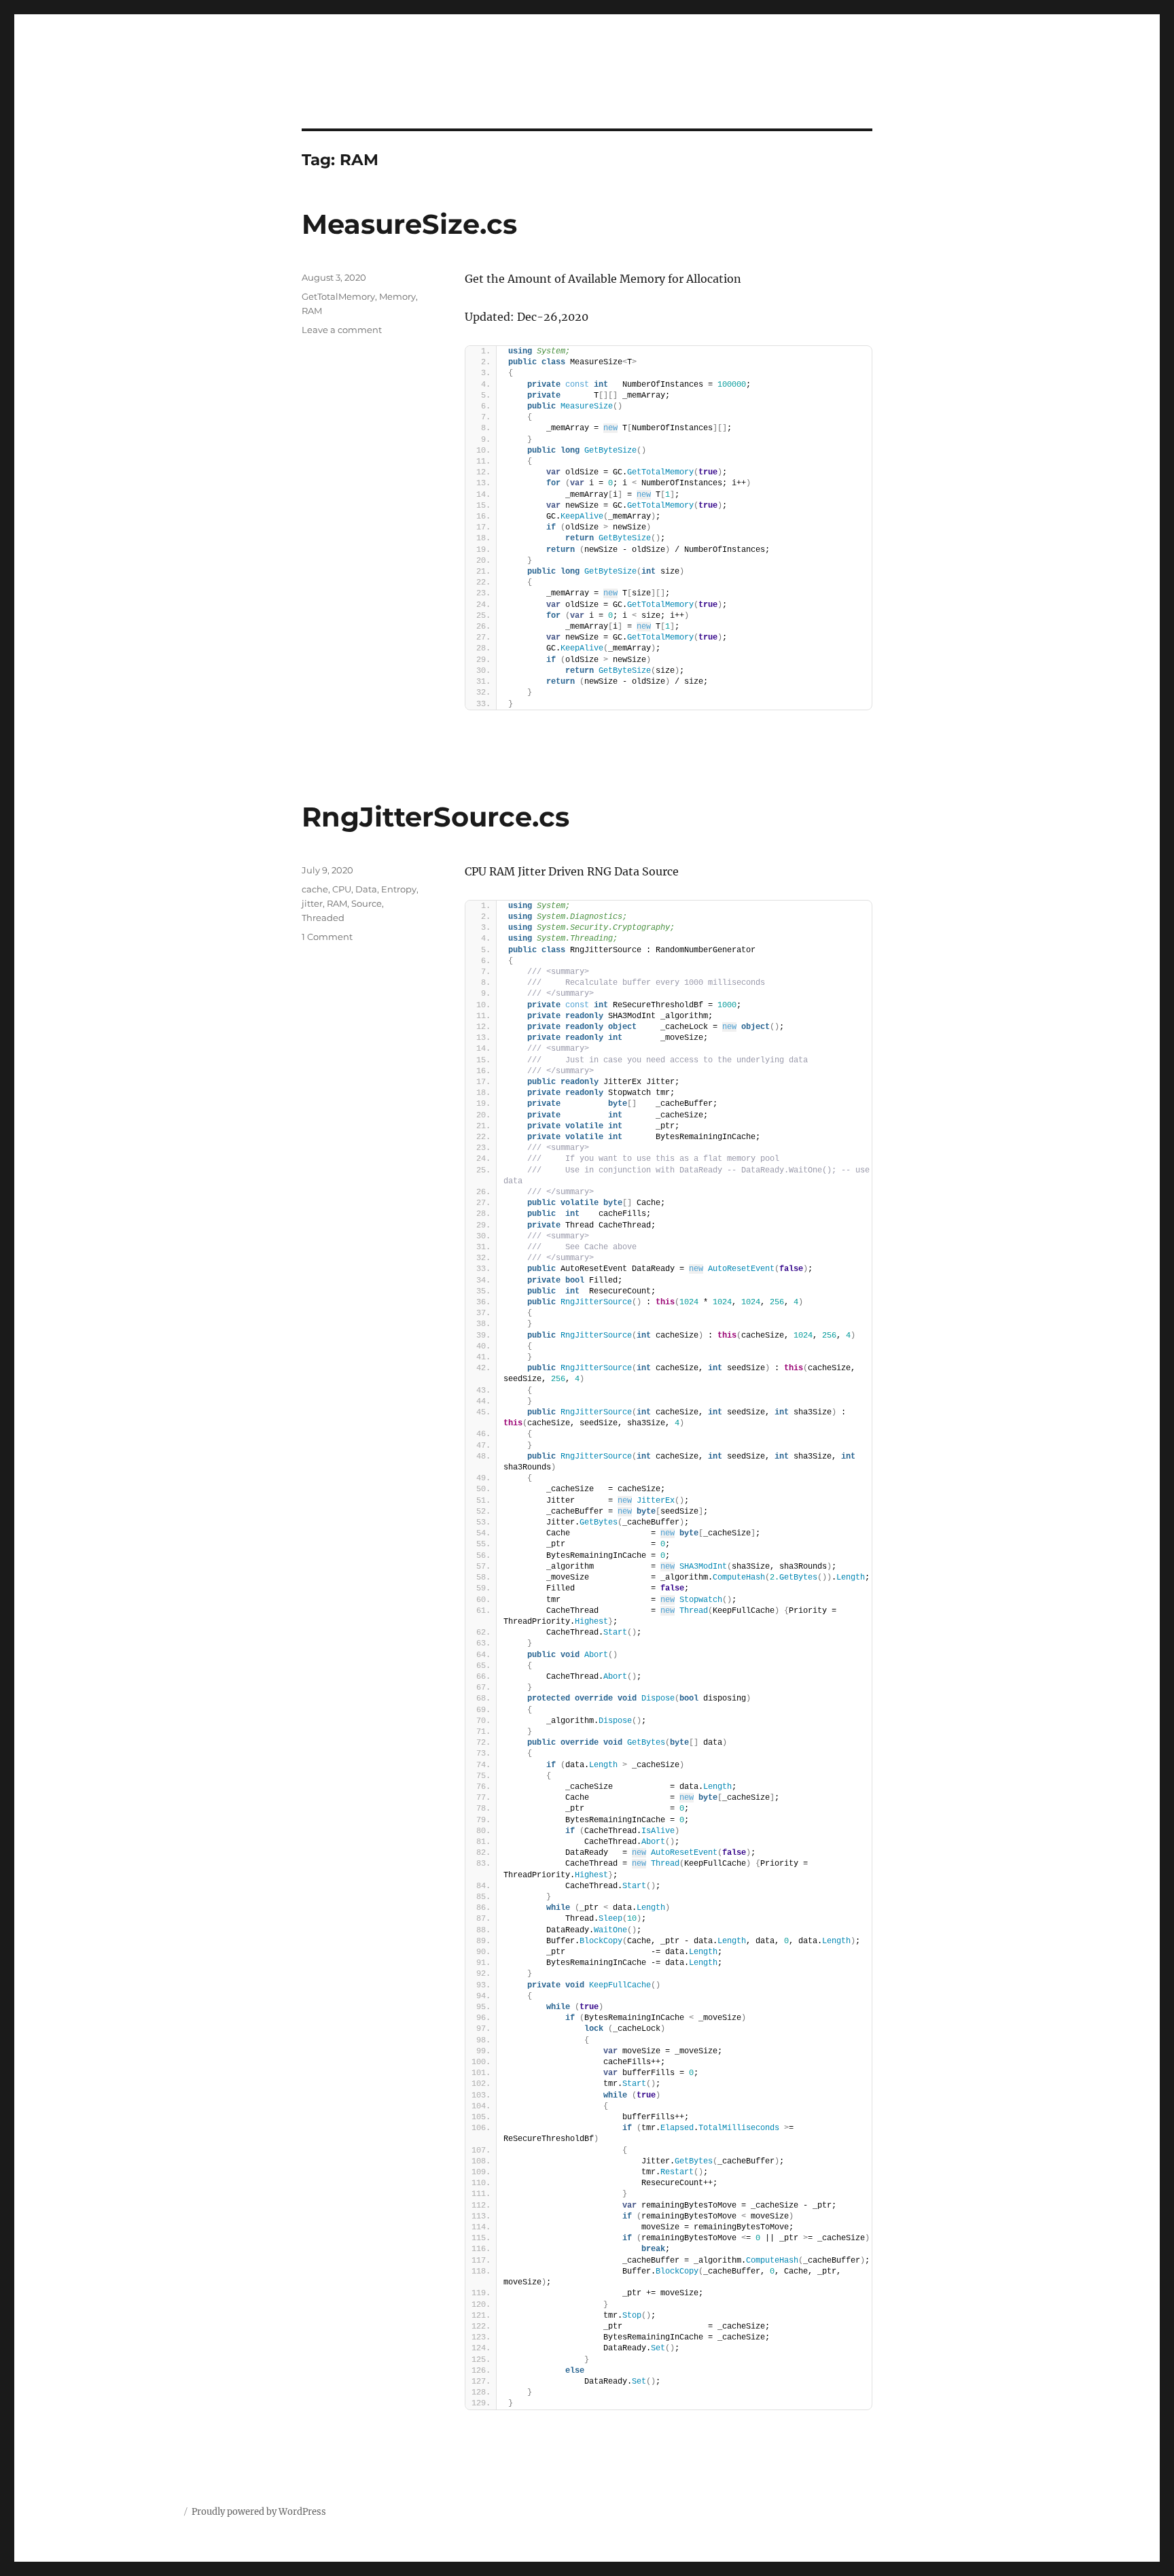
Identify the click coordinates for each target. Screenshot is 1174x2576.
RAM (312, 311)
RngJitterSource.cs (435, 817)
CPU (342, 889)
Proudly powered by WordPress (259, 2512)
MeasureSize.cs (409, 224)
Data (366, 889)
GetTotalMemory (338, 296)
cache (315, 889)
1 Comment (327, 937)
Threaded (323, 918)
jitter (312, 903)
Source (367, 903)
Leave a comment (342, 330)
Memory (397, 296)
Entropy (399, 889)
